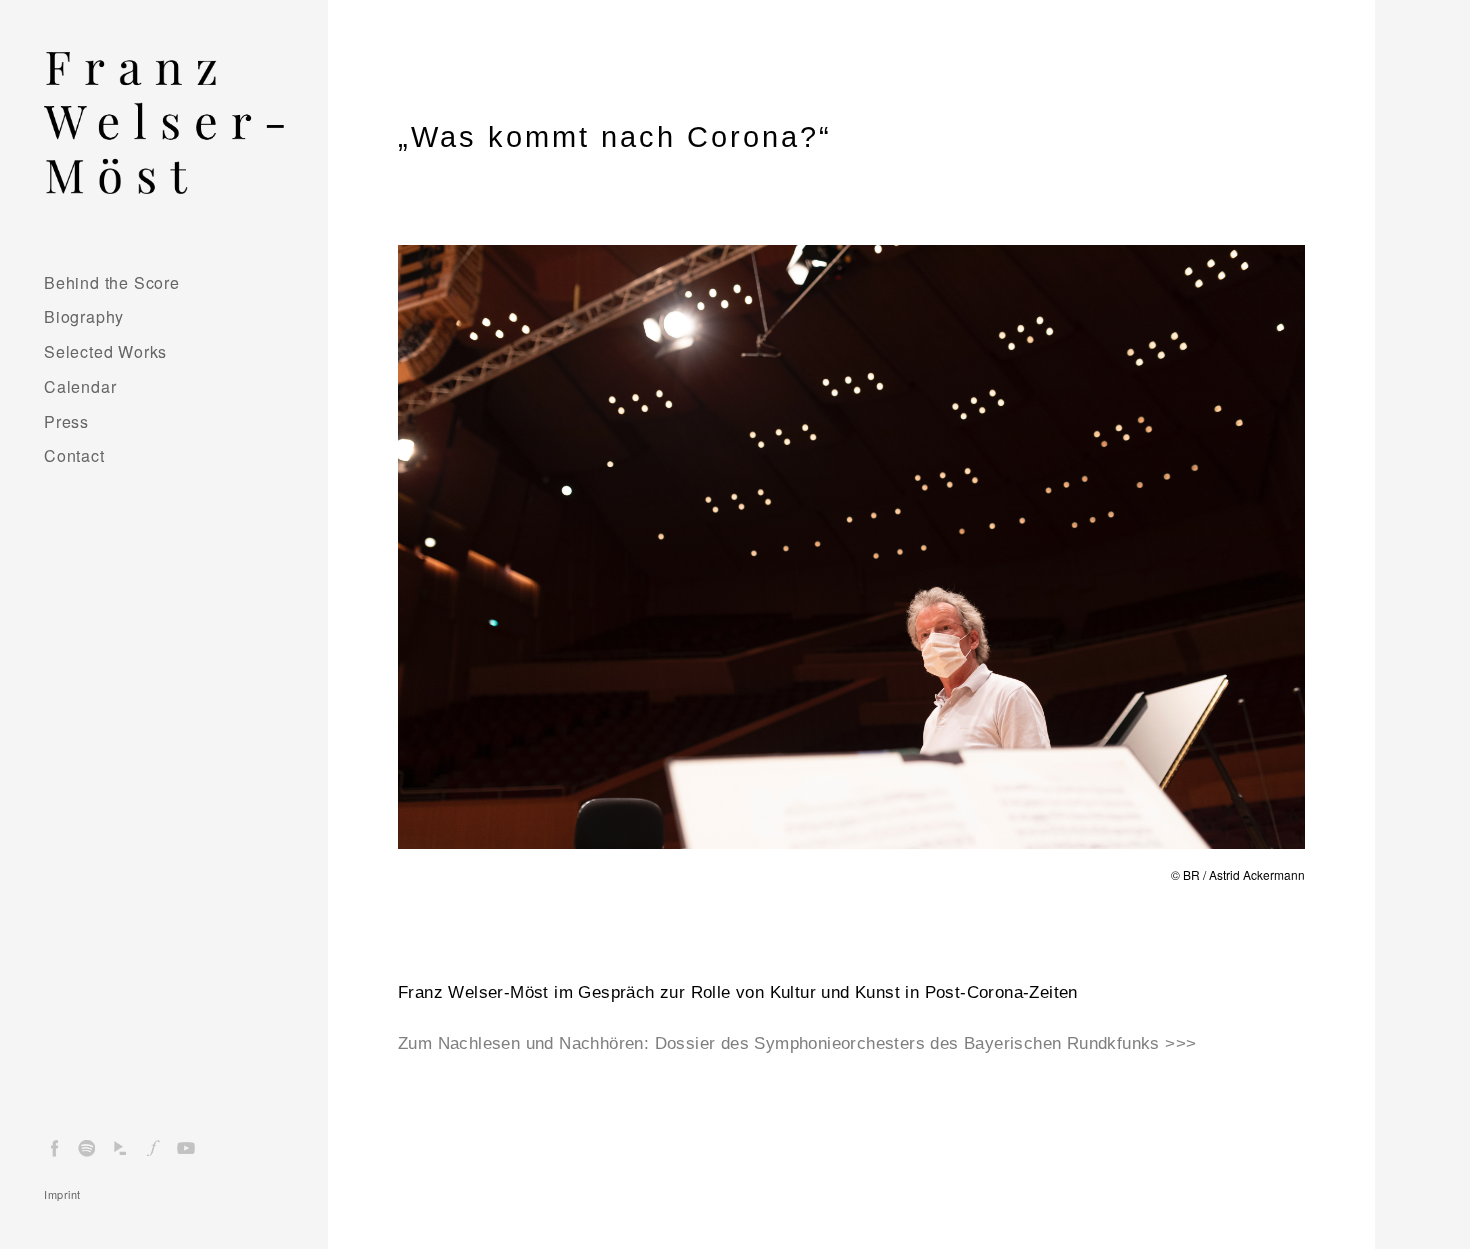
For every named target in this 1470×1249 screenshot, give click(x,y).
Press (66, 421)
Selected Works (105, 351)
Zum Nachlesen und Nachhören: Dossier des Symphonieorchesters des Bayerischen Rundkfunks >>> (797, 1043)
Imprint (62, 1194)
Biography (84, 316)
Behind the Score (112, 282)
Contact (74, 455)
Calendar (80, 386)
